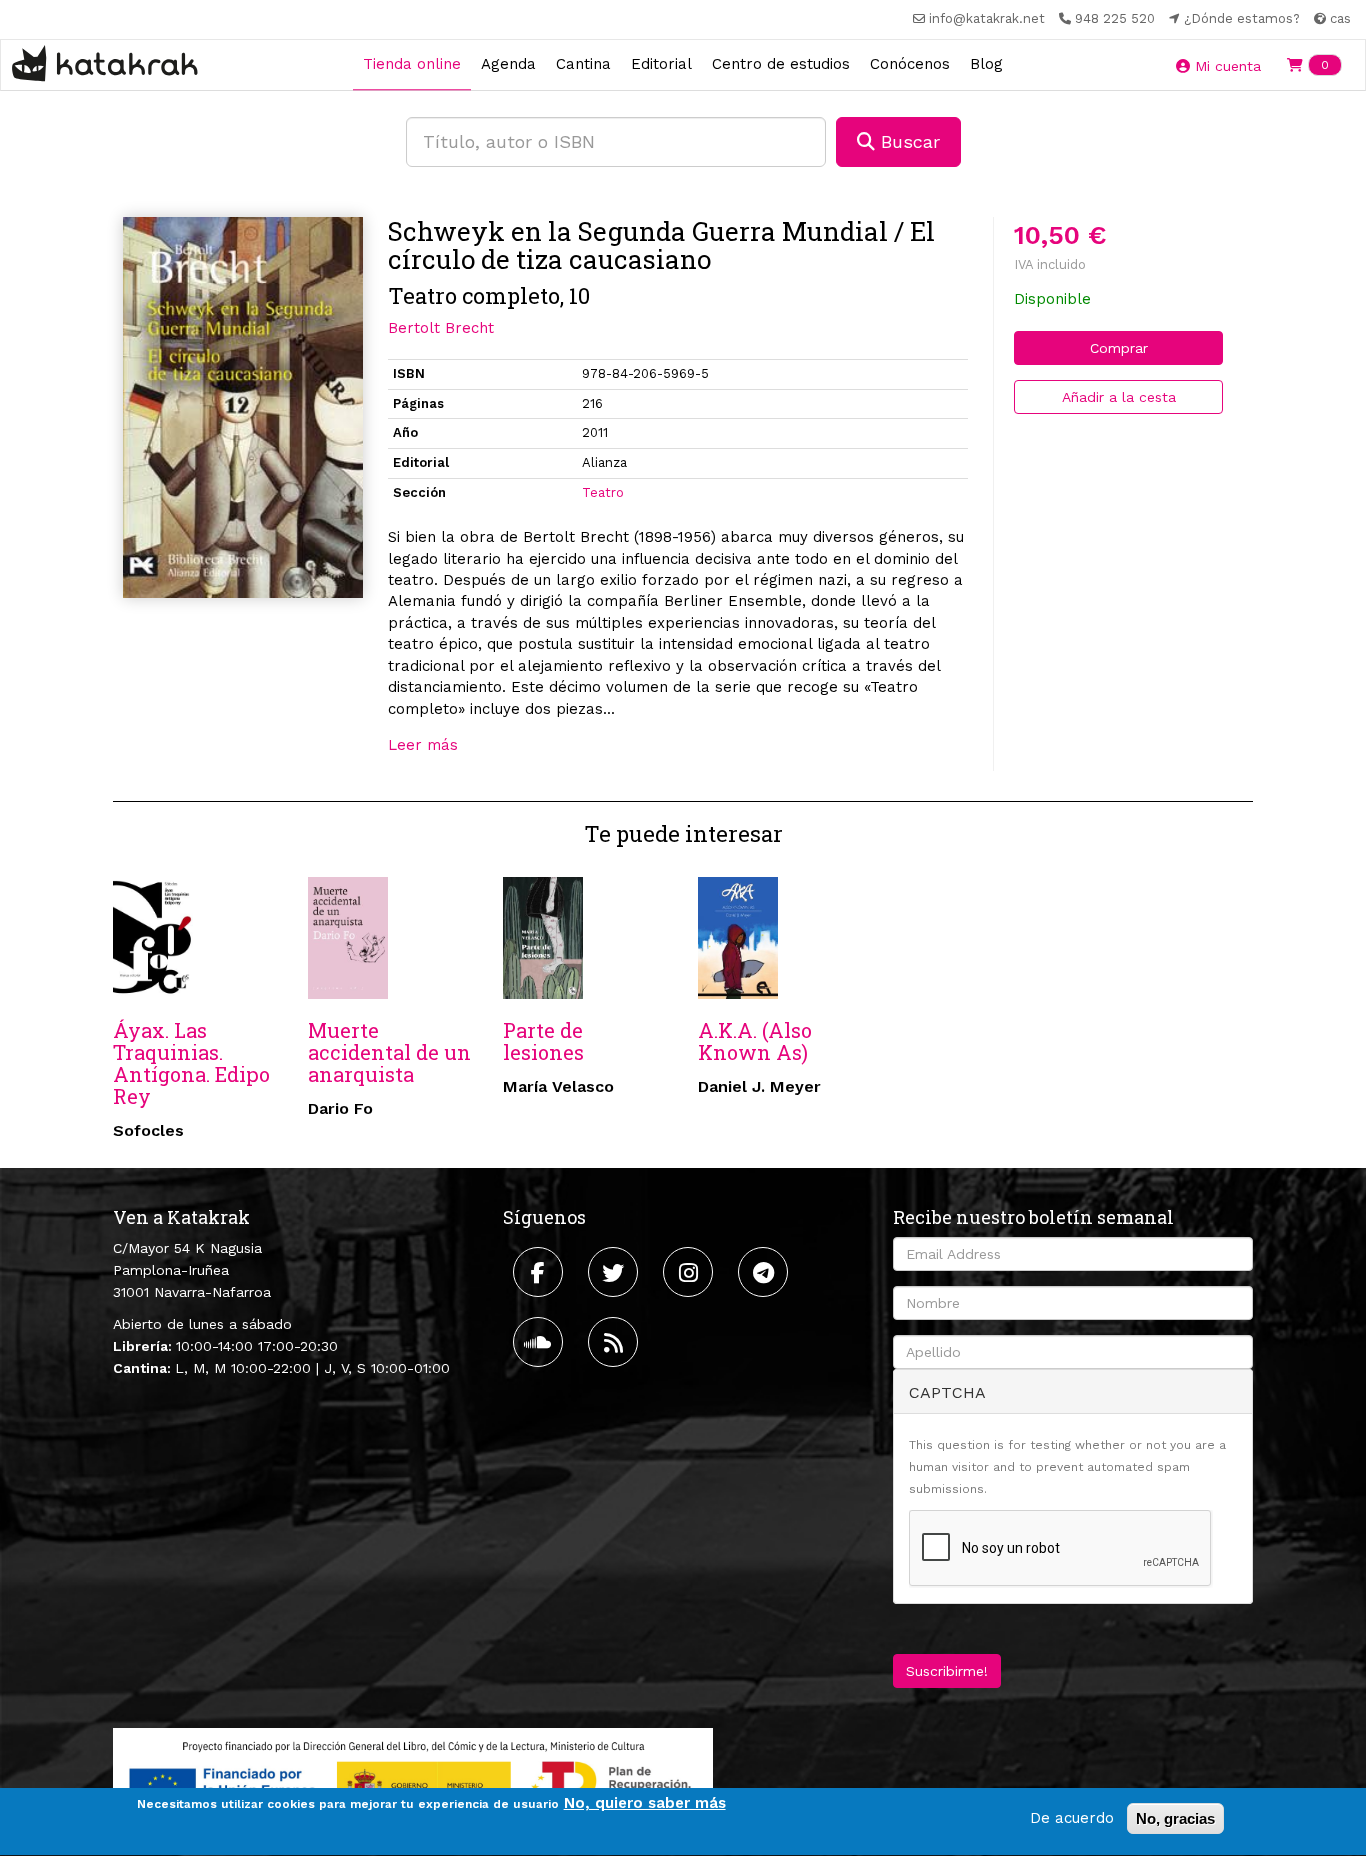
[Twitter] (615, 1272)
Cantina (583, 64)
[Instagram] (690, 1272)
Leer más (423, 745)
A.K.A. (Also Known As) (755, 1041)
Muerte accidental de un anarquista (389, 1052)
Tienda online (412, 64)
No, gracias (1175, 1818)
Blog (986, 64)
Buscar (907, 141)
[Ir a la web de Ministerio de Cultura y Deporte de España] (413, 1781)
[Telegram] (765, 1272)
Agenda (508, 64)
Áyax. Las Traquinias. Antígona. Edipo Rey (191, 1063)
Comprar (1119, 348)
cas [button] (1338, 18)
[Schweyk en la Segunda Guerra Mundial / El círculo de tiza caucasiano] (243, 408)
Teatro (603, 492)
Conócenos (910, 64)
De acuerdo (1072, 1818)
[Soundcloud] (540, 1342)
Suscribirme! (947, 1671)
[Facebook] (540, 1272)
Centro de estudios (781, 64)
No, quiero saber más (645, 1803)
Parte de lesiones (543, 1041)
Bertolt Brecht (441, 328)
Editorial (661, 64)
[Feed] (615, 1342)
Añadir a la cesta (1119, 397)
